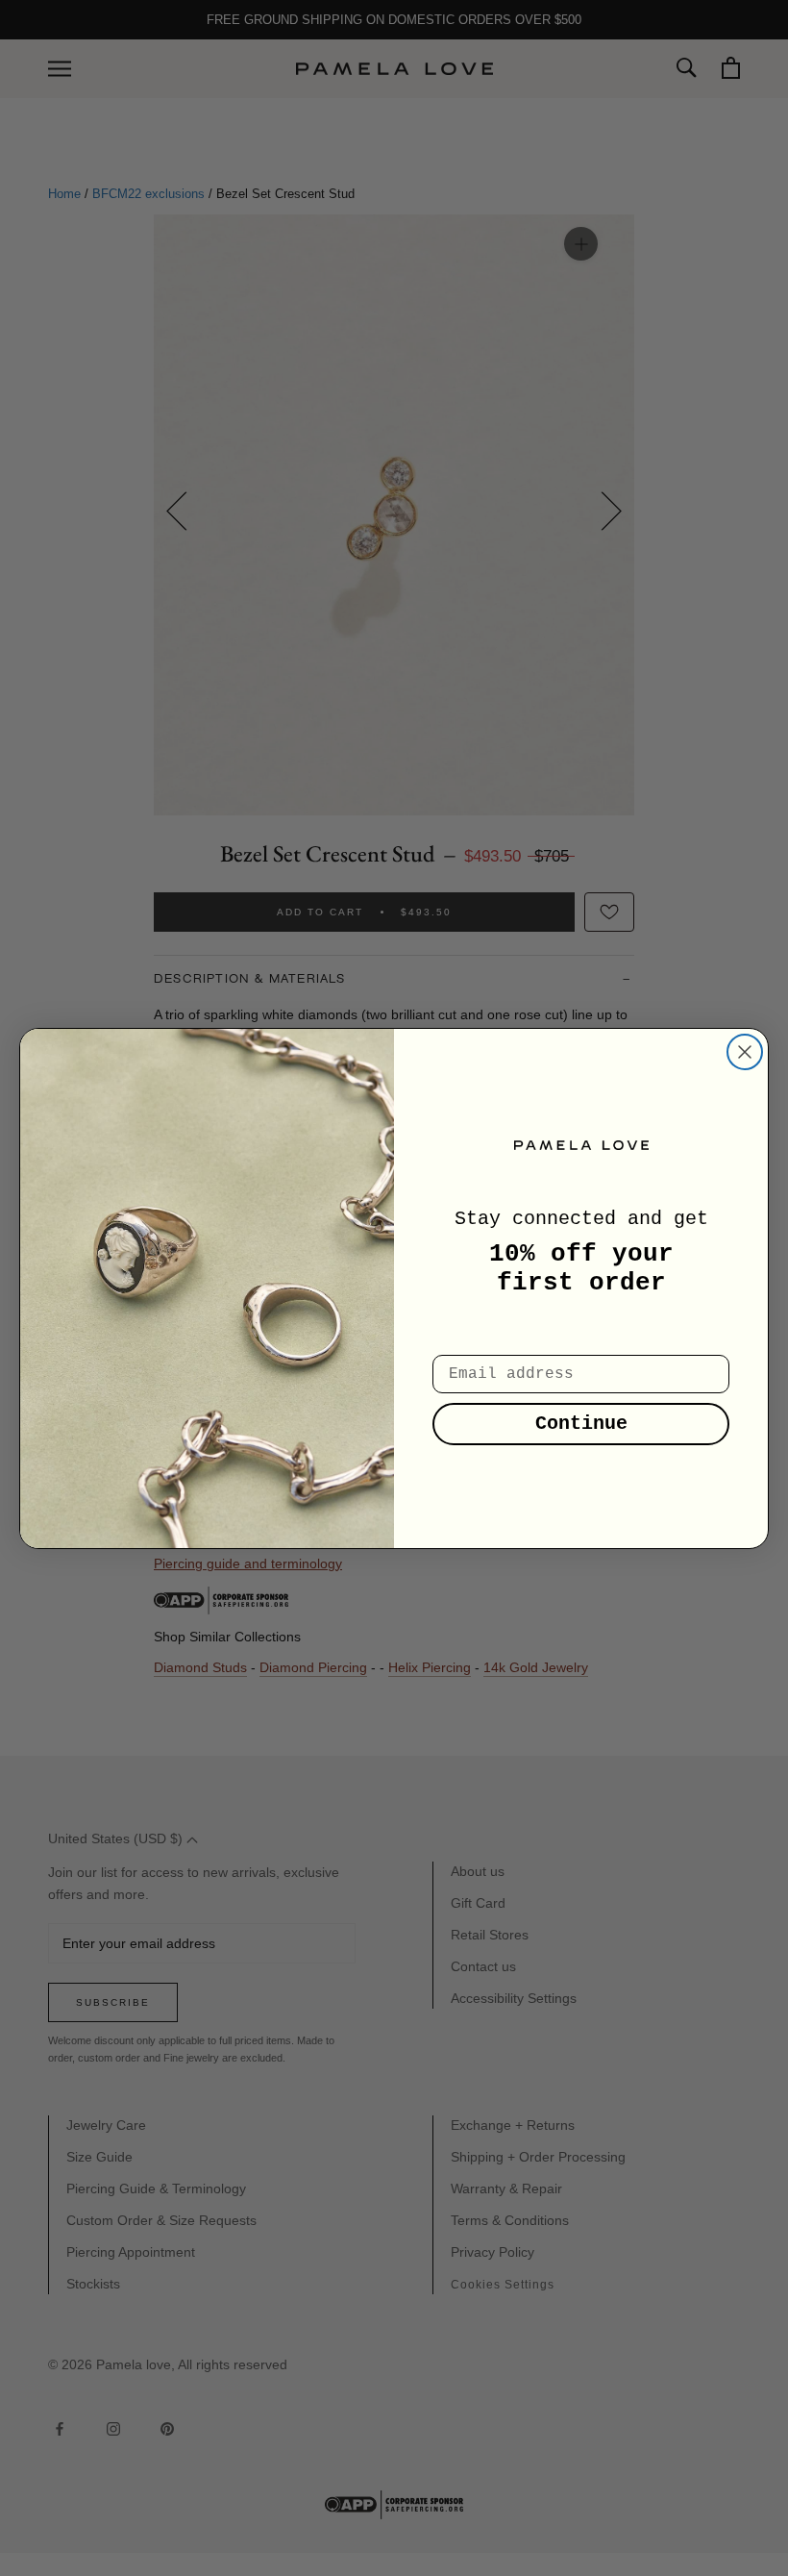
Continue (581, 1424)
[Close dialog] (745, 1052)
